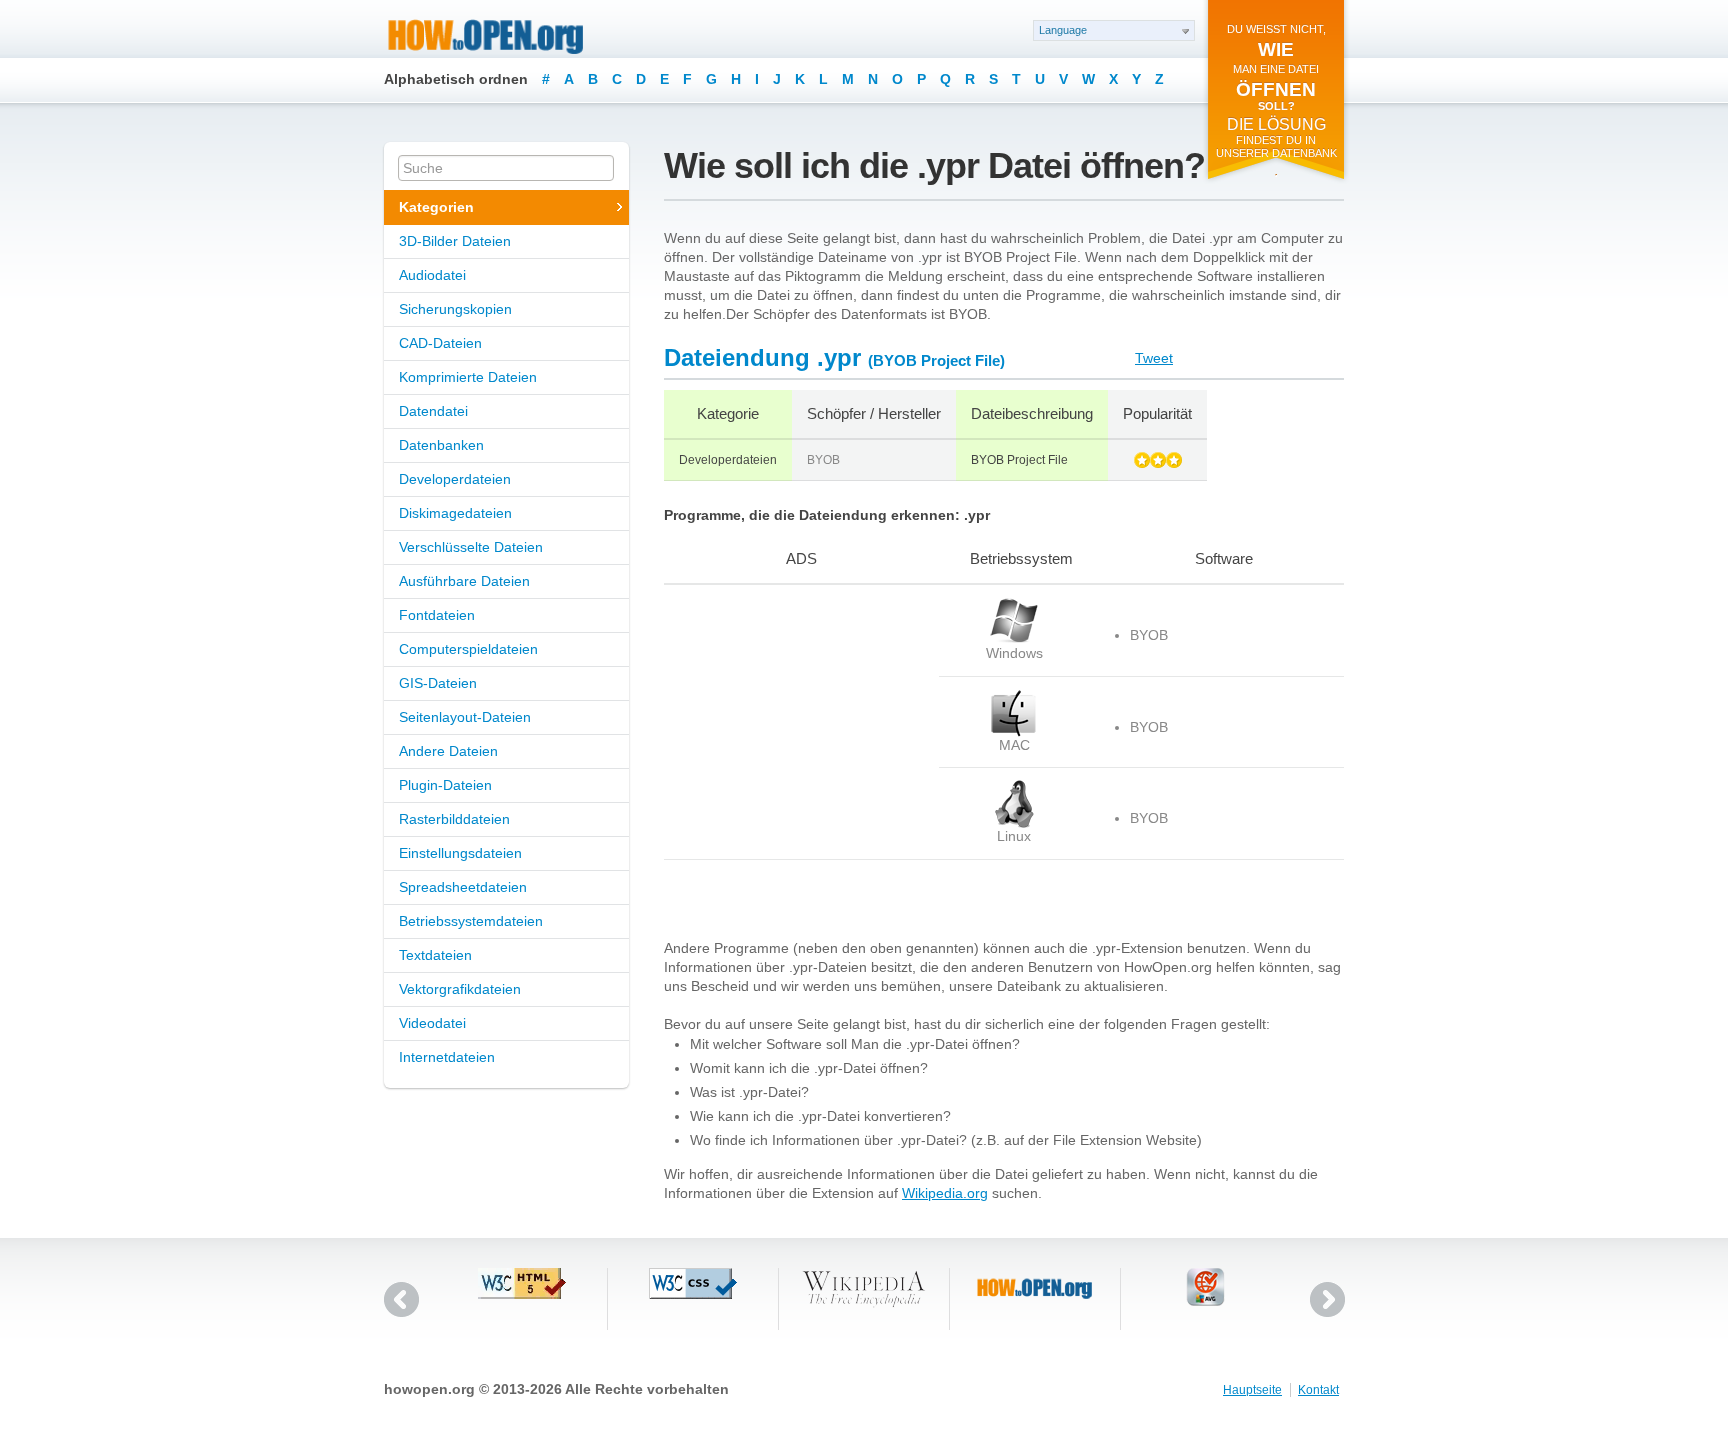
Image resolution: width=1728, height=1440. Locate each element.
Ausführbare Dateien (464, 581)
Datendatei (433, 411)
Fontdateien (437, 615)
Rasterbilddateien (454, 819)
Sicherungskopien (455, 309)
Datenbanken (441, 445)
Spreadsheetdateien (463, 887)
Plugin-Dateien (445, 785)
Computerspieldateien (468, 649)
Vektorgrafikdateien (460, 989)
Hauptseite (1252, 1390)
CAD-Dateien (440, 343)
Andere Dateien (448, 751)
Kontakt (1318, 1390)
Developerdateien (455, 479)
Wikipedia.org (945, 1193)
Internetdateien (447, 1057)
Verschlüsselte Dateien (471, 547)
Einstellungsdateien (460, 853)
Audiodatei (432, 275)
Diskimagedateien (455, 513)
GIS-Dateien (438, 683)
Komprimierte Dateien (468, 377)
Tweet (1154, 358)
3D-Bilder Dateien (455, 241)
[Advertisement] (789, 722)
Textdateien (435, 955)
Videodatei (432, 1023)
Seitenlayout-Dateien (465, 717)
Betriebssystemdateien (471, 921)
